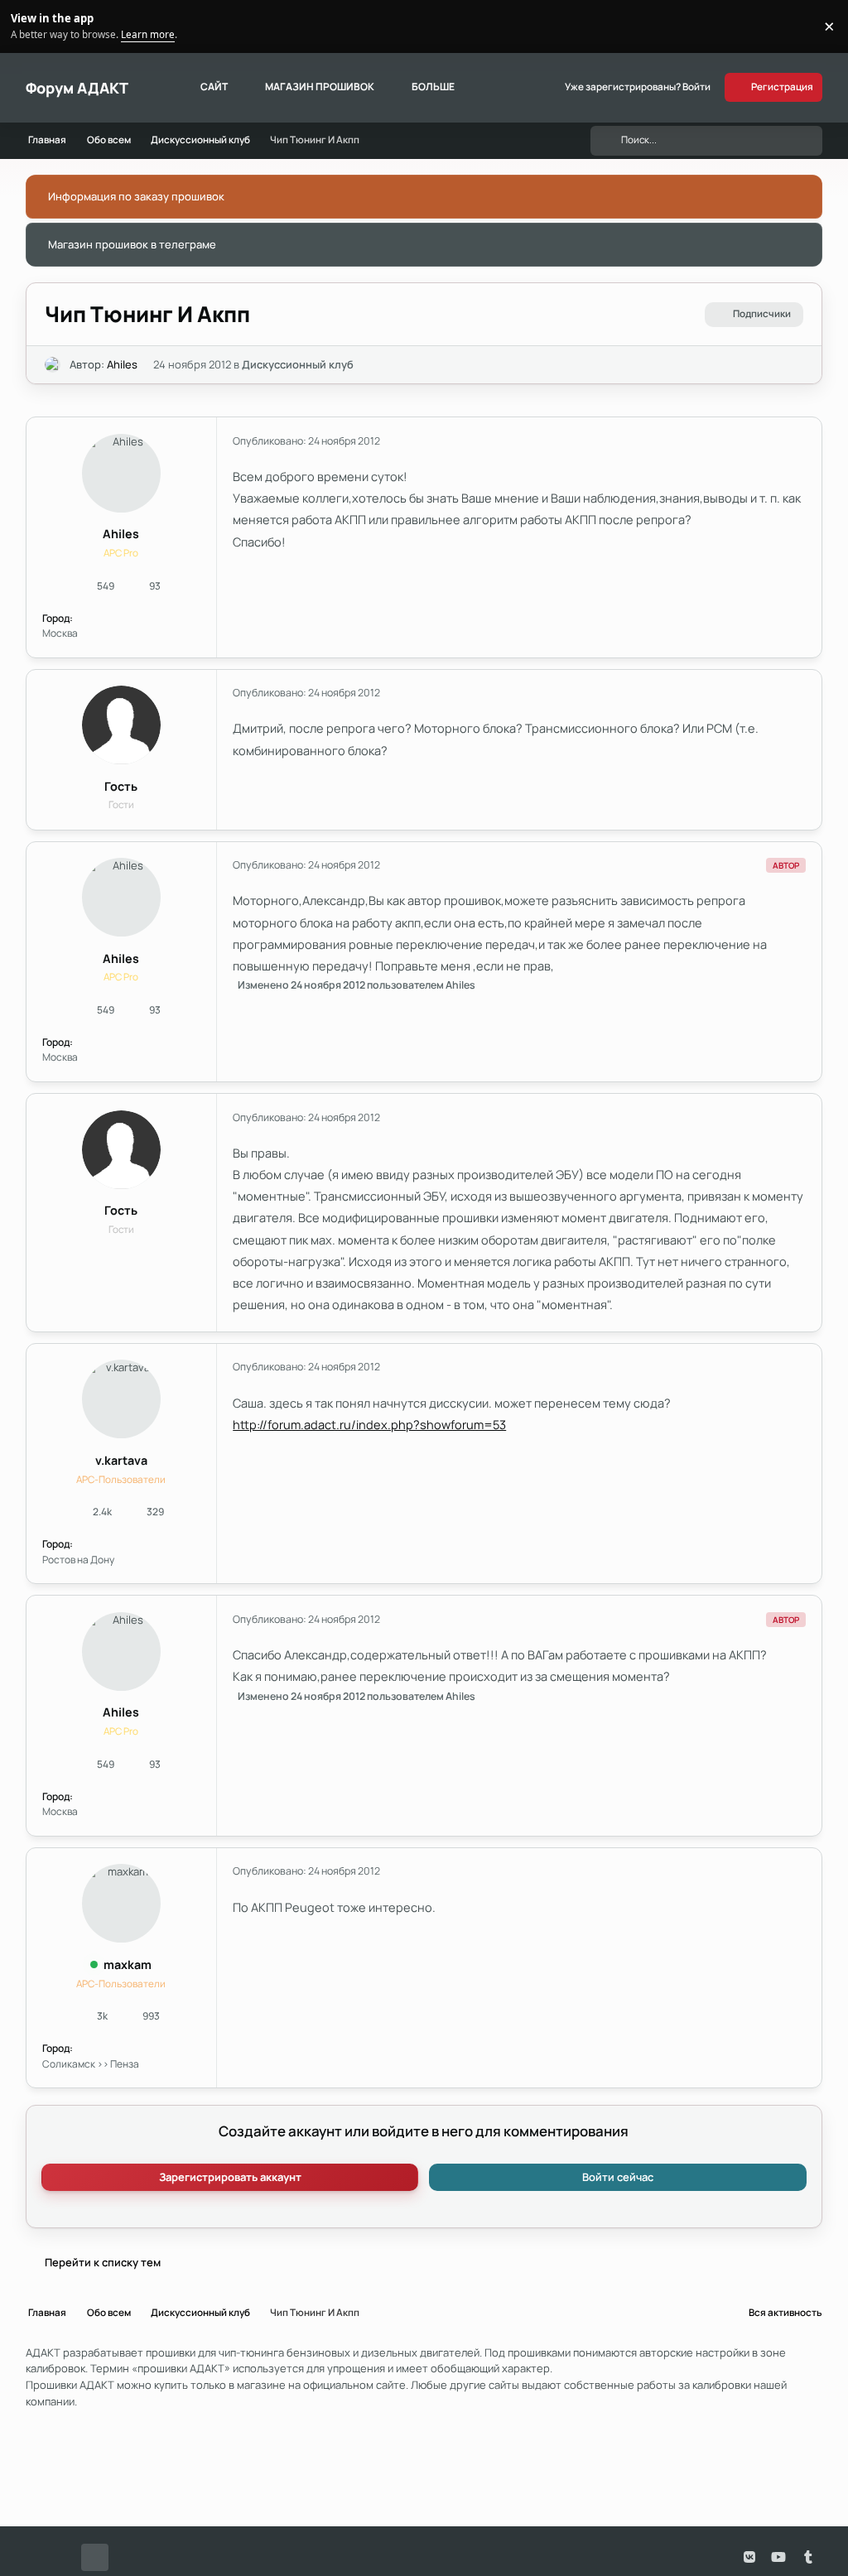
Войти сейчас (618, 2177)
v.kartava (121, 1460)
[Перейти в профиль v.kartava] (121, 1399)
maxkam (128, 1965)
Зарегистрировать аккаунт (230, 2177)
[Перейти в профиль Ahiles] (53, 365)
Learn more (29, 26)
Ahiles (122, 364)
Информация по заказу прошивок (136, 196)
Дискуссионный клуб (298, 364)
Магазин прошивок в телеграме (132, 244)
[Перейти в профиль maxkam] (121, 1903)
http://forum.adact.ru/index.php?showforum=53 (369, 1424)
